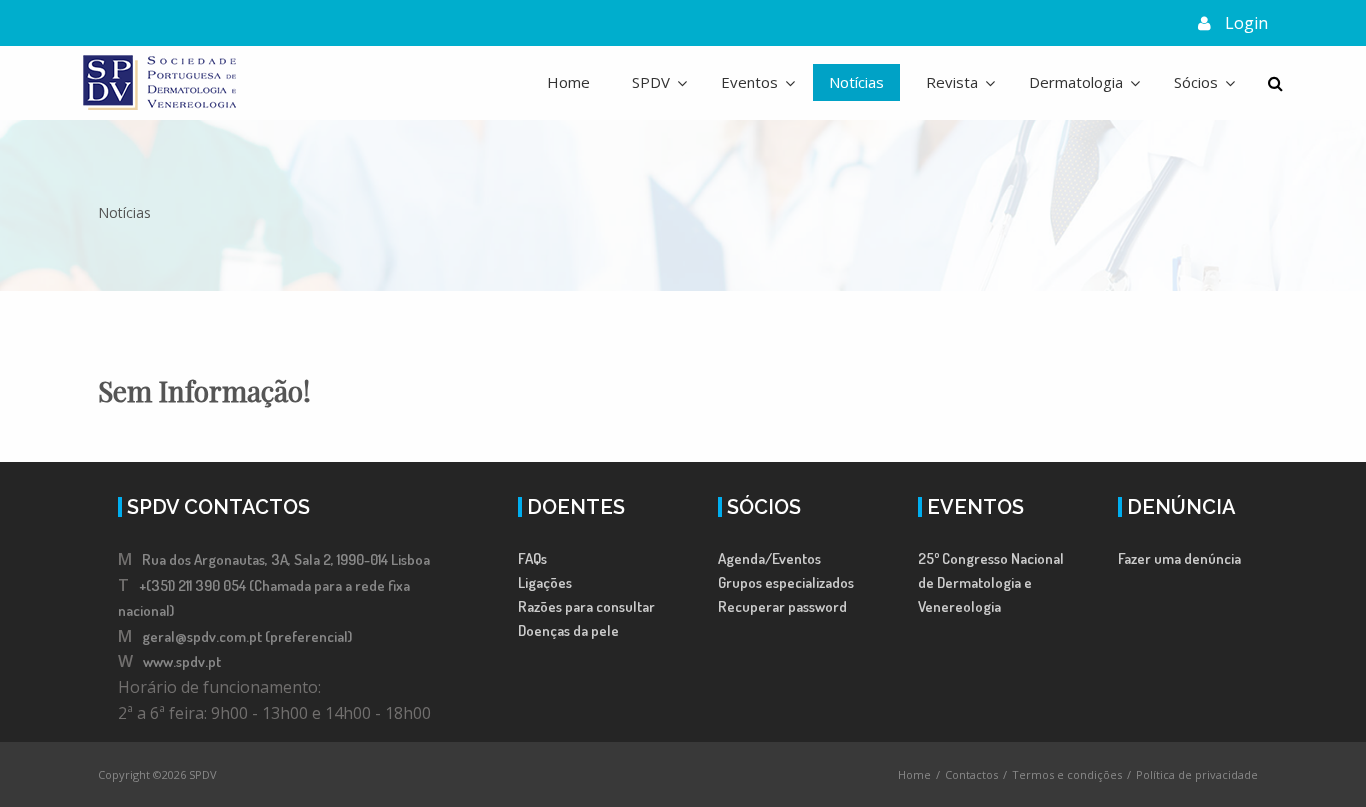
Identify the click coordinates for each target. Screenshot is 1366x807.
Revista (952, 82)
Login (1246, 23)
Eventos (749, 82)
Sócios (1196, 82)
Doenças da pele (568, 630)
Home (568, 82)
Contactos (971, 774)
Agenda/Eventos (769, 558)
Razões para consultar (586, 606)
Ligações (545, 582)
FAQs (532, 558)
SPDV (651, 82)
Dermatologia (1076, 82)
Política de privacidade (1197, 774)
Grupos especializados (786, 582)
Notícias (856, 82)
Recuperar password (782, 606)
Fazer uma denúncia (1179, 558)
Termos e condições (1067, 774)
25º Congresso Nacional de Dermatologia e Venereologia (991, 582)
